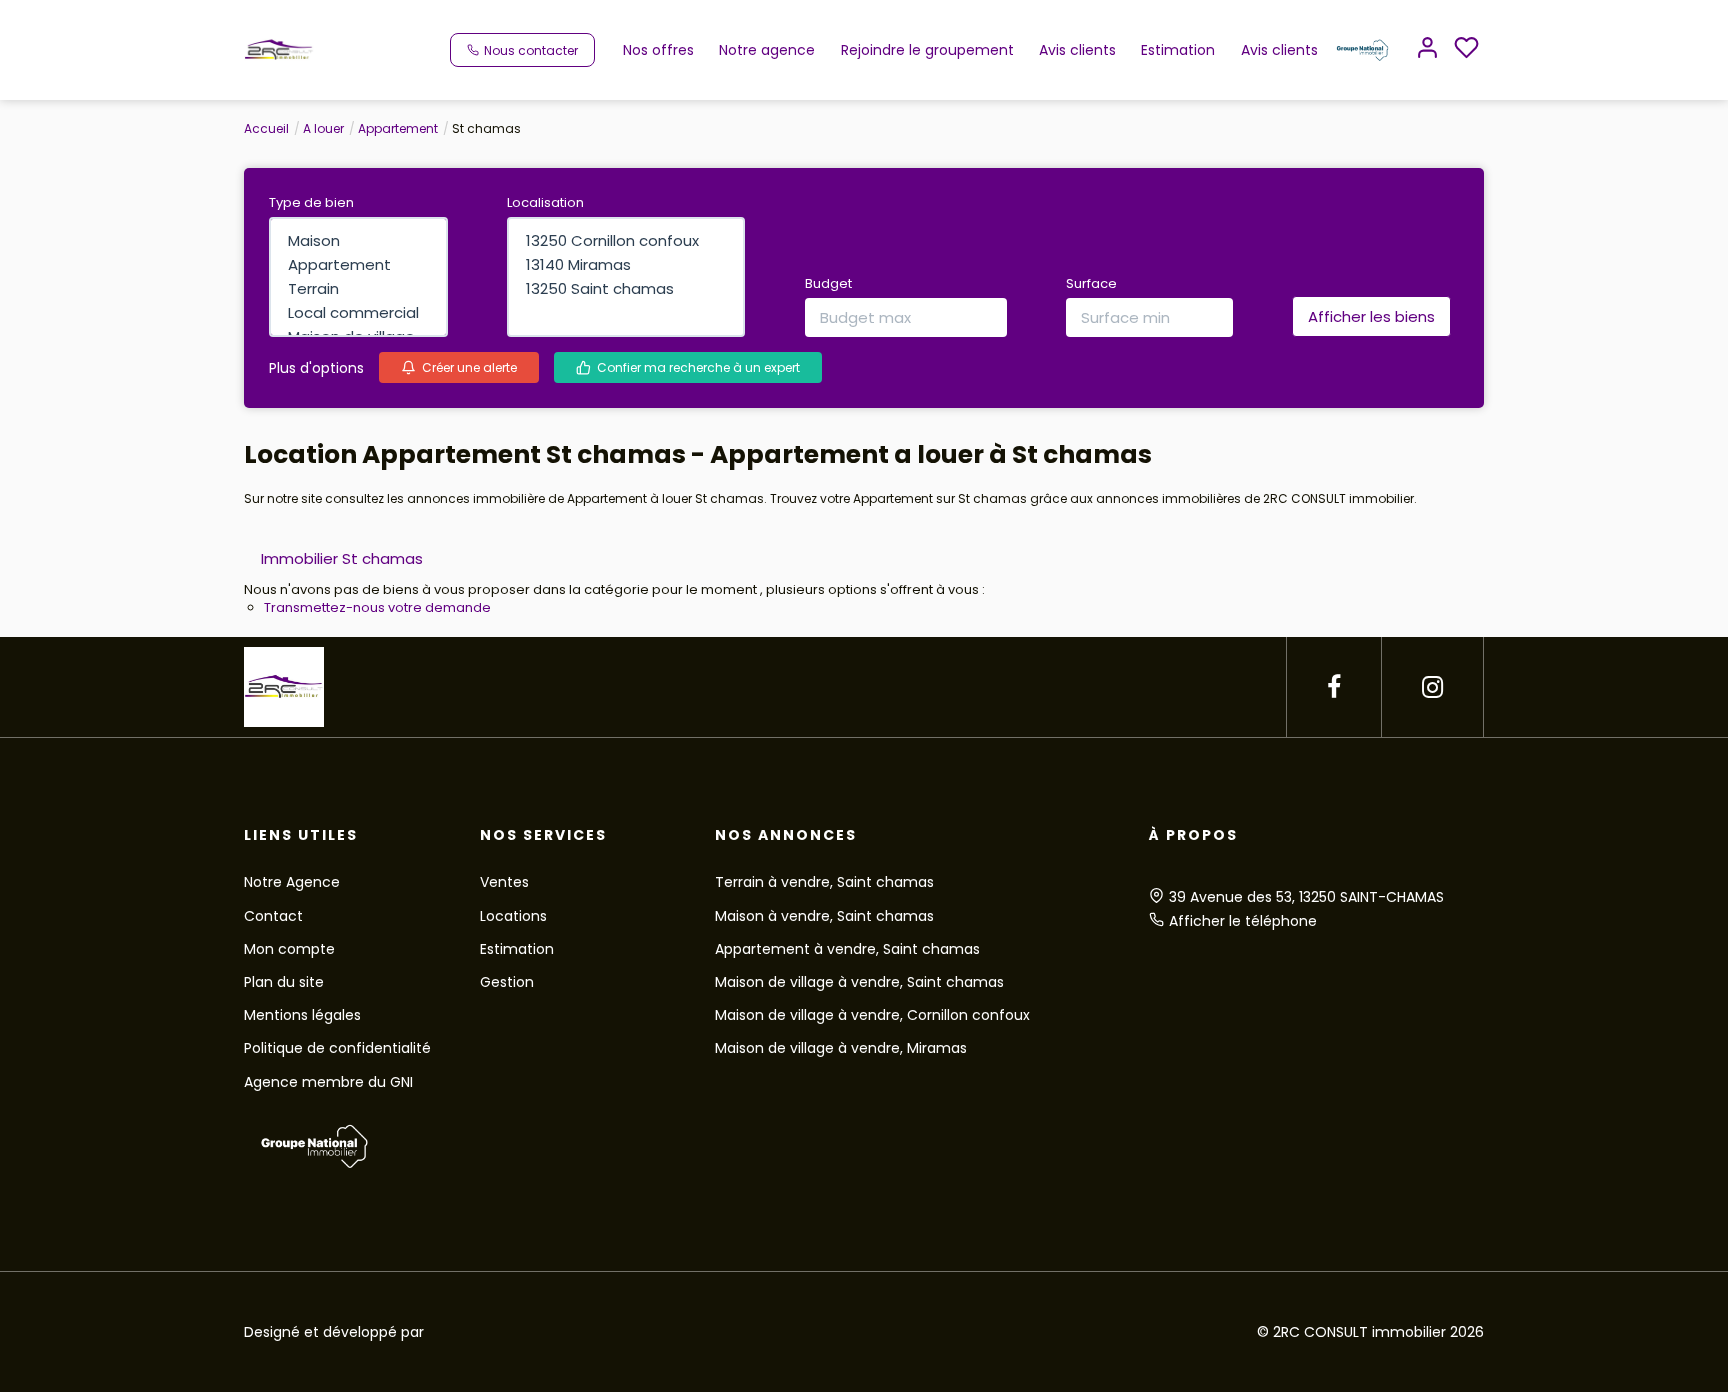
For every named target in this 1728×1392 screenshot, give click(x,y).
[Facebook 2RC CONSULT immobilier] (1334, 687)
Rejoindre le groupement (927, 50)
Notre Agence (292, 882)
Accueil (266, 128)
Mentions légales (302, 1015)
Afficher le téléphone (1243, 921)
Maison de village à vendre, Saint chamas (859, 982)
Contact (273, 916)
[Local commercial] (358, 313)
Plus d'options (316, 368)
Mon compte (289, 949)
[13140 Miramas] (626, 265)
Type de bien (311, 203)
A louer (323, 128)
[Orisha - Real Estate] (841, 1331)
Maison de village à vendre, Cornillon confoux (872, 1015)
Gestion (507, 982)
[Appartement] (358, 265)
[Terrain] (358, 289)
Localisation (545, 203)
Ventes (504, 882)
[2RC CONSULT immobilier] (279, 49)
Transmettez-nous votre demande (377, 607)
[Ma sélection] (1466, 49)
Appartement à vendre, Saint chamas (847, 949)
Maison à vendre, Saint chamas (824, 916)
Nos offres (658, 50)
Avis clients (1077, 50)
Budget (828, 284)
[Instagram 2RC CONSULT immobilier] (1432, 687)
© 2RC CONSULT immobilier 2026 (1370, 1332)
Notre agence (767, 50)
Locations (513, 916)
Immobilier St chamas (342, 558)
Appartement (398, 128)
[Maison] (358, 241)
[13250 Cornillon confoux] (626, 241)
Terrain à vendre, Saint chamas (824, 882)
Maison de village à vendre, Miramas (841, 1048)
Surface (1091, 284)
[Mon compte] (1427, 49)
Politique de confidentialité (337, 1048)
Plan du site (284, 982)
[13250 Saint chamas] (626, 289)
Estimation (1178, 50)
